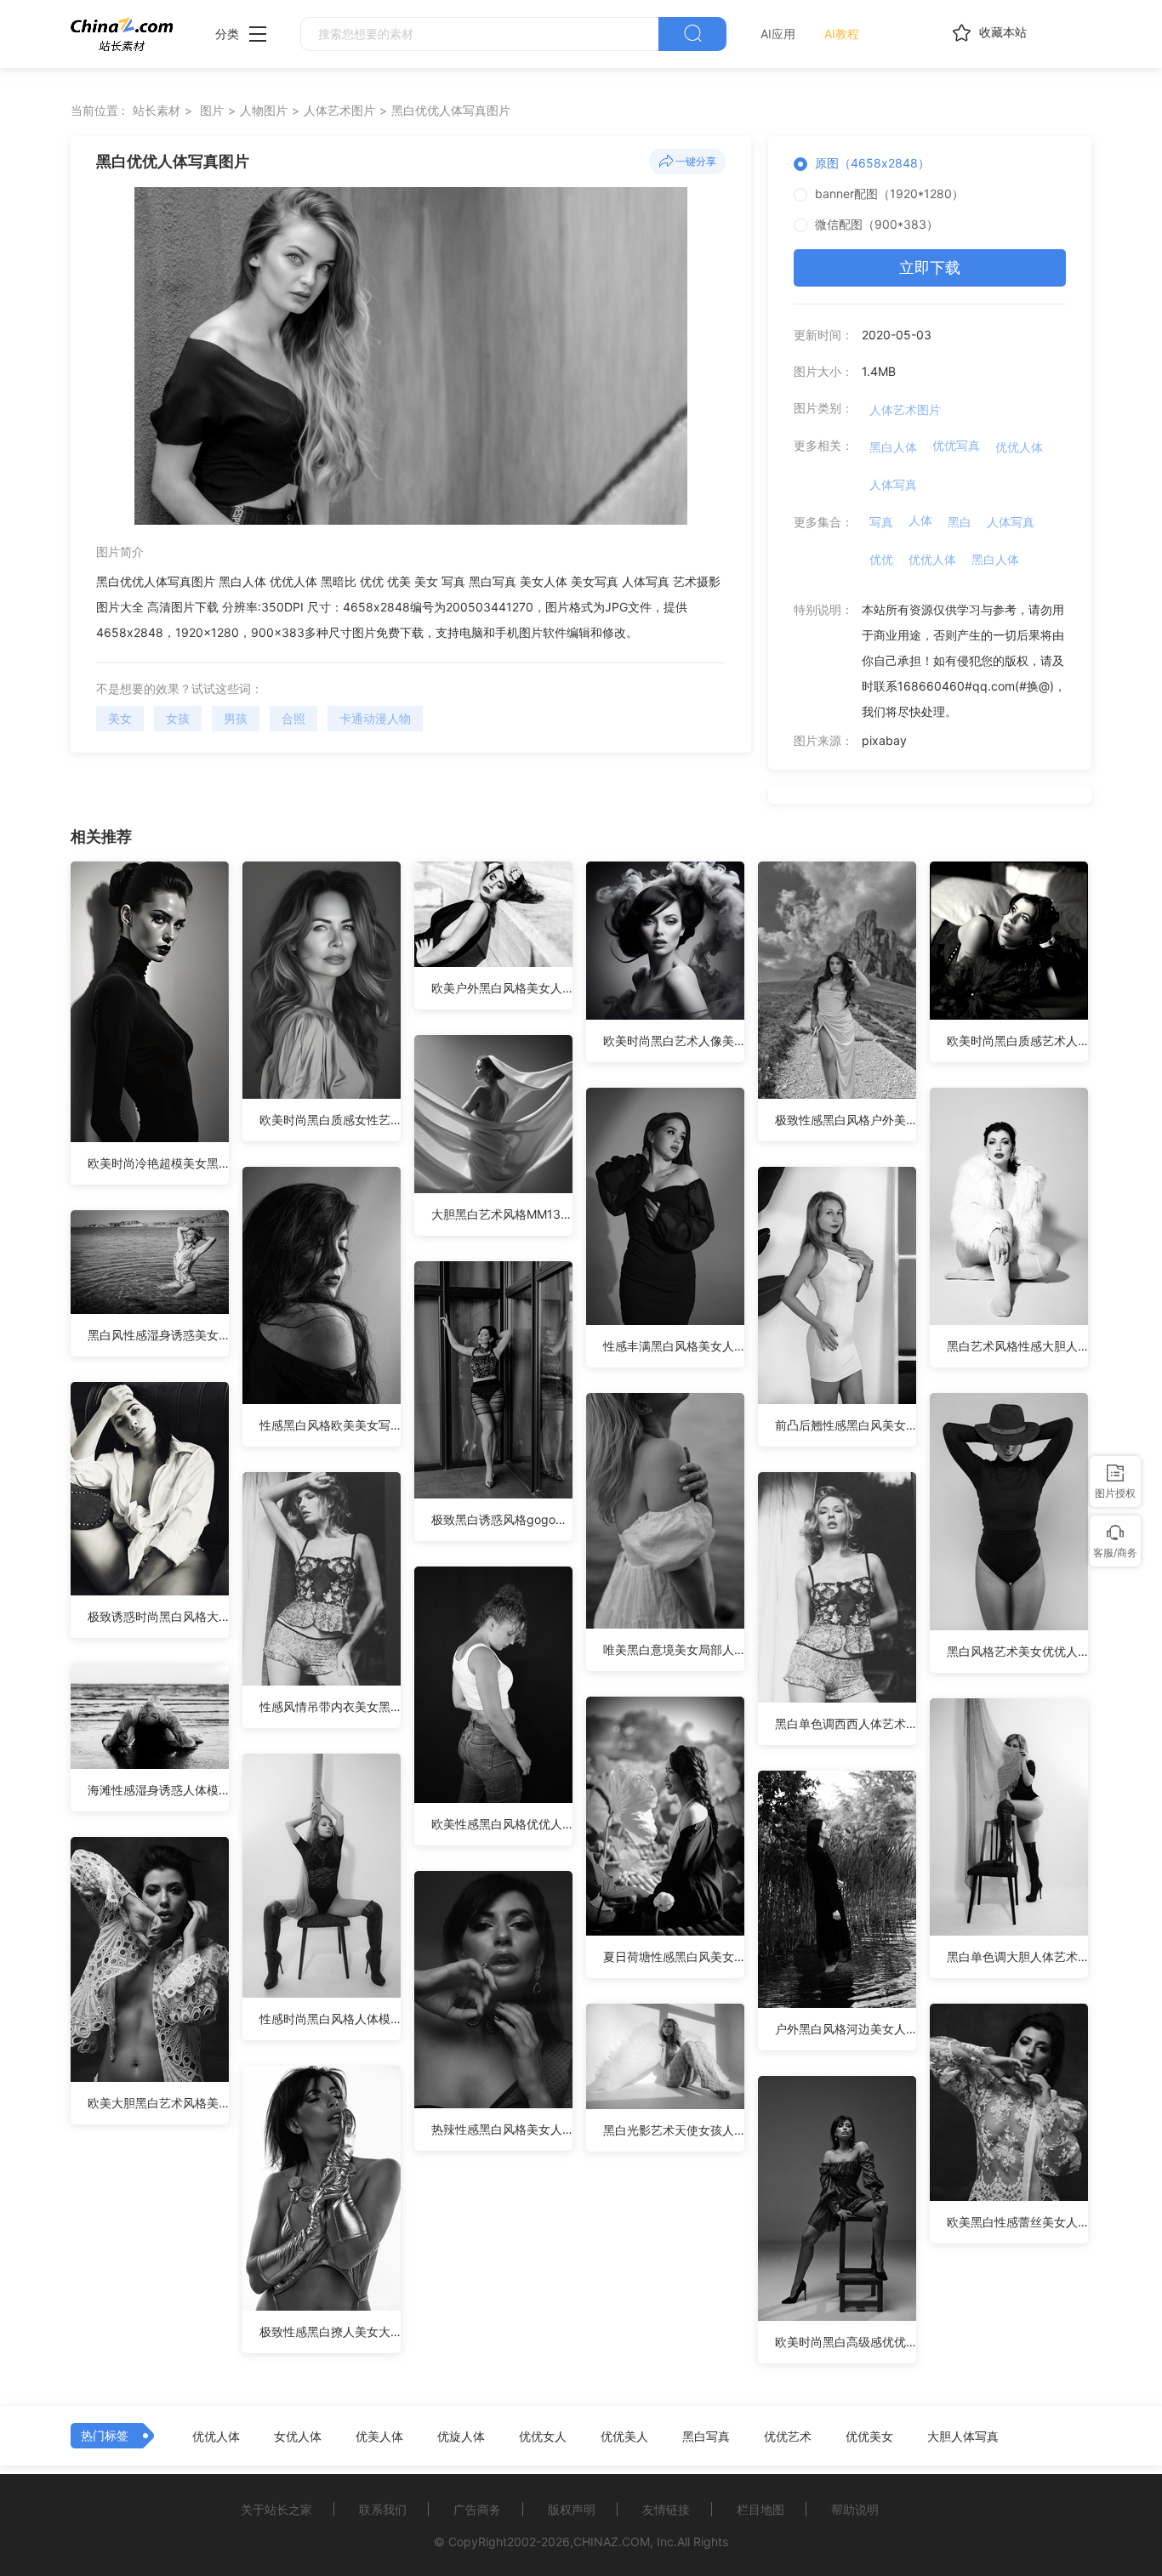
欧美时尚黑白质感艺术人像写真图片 (1017, 1041)
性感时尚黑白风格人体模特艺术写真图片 (330, 2019)
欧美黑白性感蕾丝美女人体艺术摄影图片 (1017, 2222)
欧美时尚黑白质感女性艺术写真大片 (330, 1120)
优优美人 (624, 2437)
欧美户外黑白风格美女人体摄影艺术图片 (502, 988)
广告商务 (477, 2509)
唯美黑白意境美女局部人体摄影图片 (674, 1649)
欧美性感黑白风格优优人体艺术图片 (502, 1824)
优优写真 (956, 445)
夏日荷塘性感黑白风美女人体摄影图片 (674, 1956)
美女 (120, 718)
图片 (212, 110)
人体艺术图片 (339, 110)
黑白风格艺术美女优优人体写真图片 (1017, 1651)
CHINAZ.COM (612, 2542)
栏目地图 (760, 2509)
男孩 (236, 718)
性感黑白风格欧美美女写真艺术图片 (330, 1425)
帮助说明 (855, 2509)
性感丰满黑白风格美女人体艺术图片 (674, 1346)
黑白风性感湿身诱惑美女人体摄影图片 (158, 1335)
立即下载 (930, 267)
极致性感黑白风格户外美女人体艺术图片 (846, 1120)
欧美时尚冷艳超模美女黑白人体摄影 (158, 1163)
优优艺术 (788, 2437)
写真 (881, 522)
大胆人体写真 (963, 2437)
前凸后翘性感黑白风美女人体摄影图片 (846, 1425)
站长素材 (157, 110)
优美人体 (379, 2437)
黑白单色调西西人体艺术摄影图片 (846, 1723)
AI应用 (778, 34)
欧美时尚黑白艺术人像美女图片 (674, 1041)
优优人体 (1019, 447)
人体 (920, 520)
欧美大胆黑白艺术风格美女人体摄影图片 (158, 2103)
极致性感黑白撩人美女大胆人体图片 (330, 2331)
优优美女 (869, 2437)
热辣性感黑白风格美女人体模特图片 (502, 2129)
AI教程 (842, 34)
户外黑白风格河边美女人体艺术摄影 (846, 2029)
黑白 (960, 522)
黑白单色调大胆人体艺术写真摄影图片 (1017, 1956)
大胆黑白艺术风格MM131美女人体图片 (502, 1214)
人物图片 (264, 110)
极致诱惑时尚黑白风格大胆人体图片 (158, 1616)
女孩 (178, 718)
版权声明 (572, 2509)
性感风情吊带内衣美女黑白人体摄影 (330, 1706)
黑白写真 (706, 2437)
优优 (881, 559)
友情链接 (666, 2509)
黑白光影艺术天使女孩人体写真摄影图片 (674, 2130)
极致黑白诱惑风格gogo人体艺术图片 (502, 1519)
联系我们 (383, 2509)
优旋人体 (461, 2437)
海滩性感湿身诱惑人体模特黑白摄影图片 (158, 1790)
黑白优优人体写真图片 (451, 110)
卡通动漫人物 (375, 718)
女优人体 (298, 2437)
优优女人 (543, 2437)
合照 (293, 718)
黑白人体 (893, 447)
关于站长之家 (276, 2509)
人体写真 (893, 484)
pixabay (884, 740)
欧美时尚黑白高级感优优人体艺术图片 (846, 2342)
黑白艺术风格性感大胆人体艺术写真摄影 (1017, 1346)
